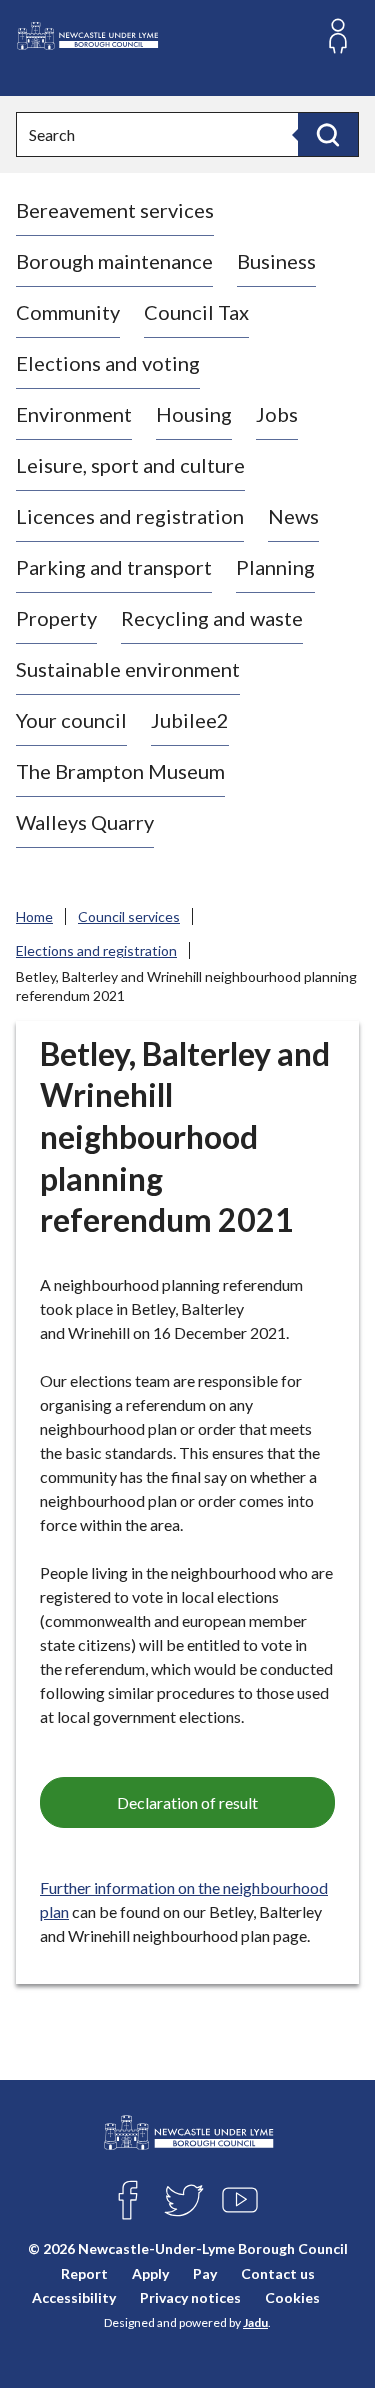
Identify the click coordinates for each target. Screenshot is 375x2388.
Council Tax (196, 312)
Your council (71, 720)
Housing (194, 414)
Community (68, 312)
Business (276, 261)
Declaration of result (187, 1802)
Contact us (278, 2273)
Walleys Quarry (85, 822)
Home (34, 916)
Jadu (255, 2322)
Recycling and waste (212, 618)
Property (56, 618)
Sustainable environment (128, 669)
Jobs (277, 414)
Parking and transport (114, 567)
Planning (275, 567)
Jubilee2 (190, 720)
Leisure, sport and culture (130, 465)
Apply (150, 2273)
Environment (74, 414)
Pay (205, 2273)
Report (84, 2273)
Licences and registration (130, 516)
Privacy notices (190, 2297)
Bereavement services (115, 210)
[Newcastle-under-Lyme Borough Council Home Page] (87, 36)
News (293, 516)
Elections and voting (108, 363)
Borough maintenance (114, 261)
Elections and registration (96, 950)
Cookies (292, 2297)
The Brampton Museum (120, 771)
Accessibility (74, 2297)
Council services (129, 916)
